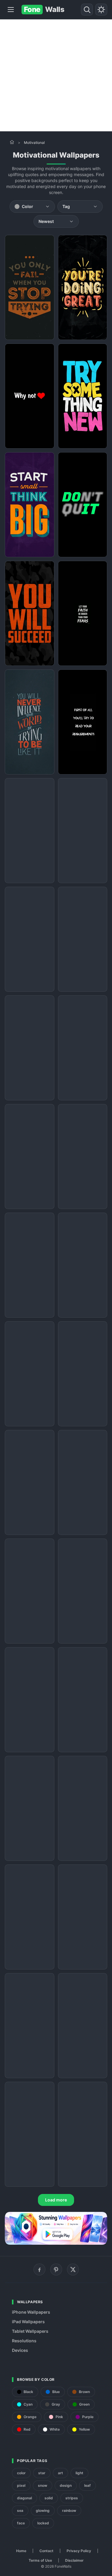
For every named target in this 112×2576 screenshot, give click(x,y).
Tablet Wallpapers (30, 2331)
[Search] (87, 10)
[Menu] (11, 10)
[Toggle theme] (101, 10)
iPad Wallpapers (28, 2322)
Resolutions (24, 2341)
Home (21, 2551)
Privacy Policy (79, 2551)
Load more (56, 2200)
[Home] (12, 142)
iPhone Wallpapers (31, 2312)
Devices (20, 2350)
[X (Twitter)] (73, 2269)
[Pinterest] (56, 2269)
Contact (46, 2551)
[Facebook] (39, 2269)
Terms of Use (40, 2560)
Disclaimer (74, 2560)
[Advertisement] (56, 75)
